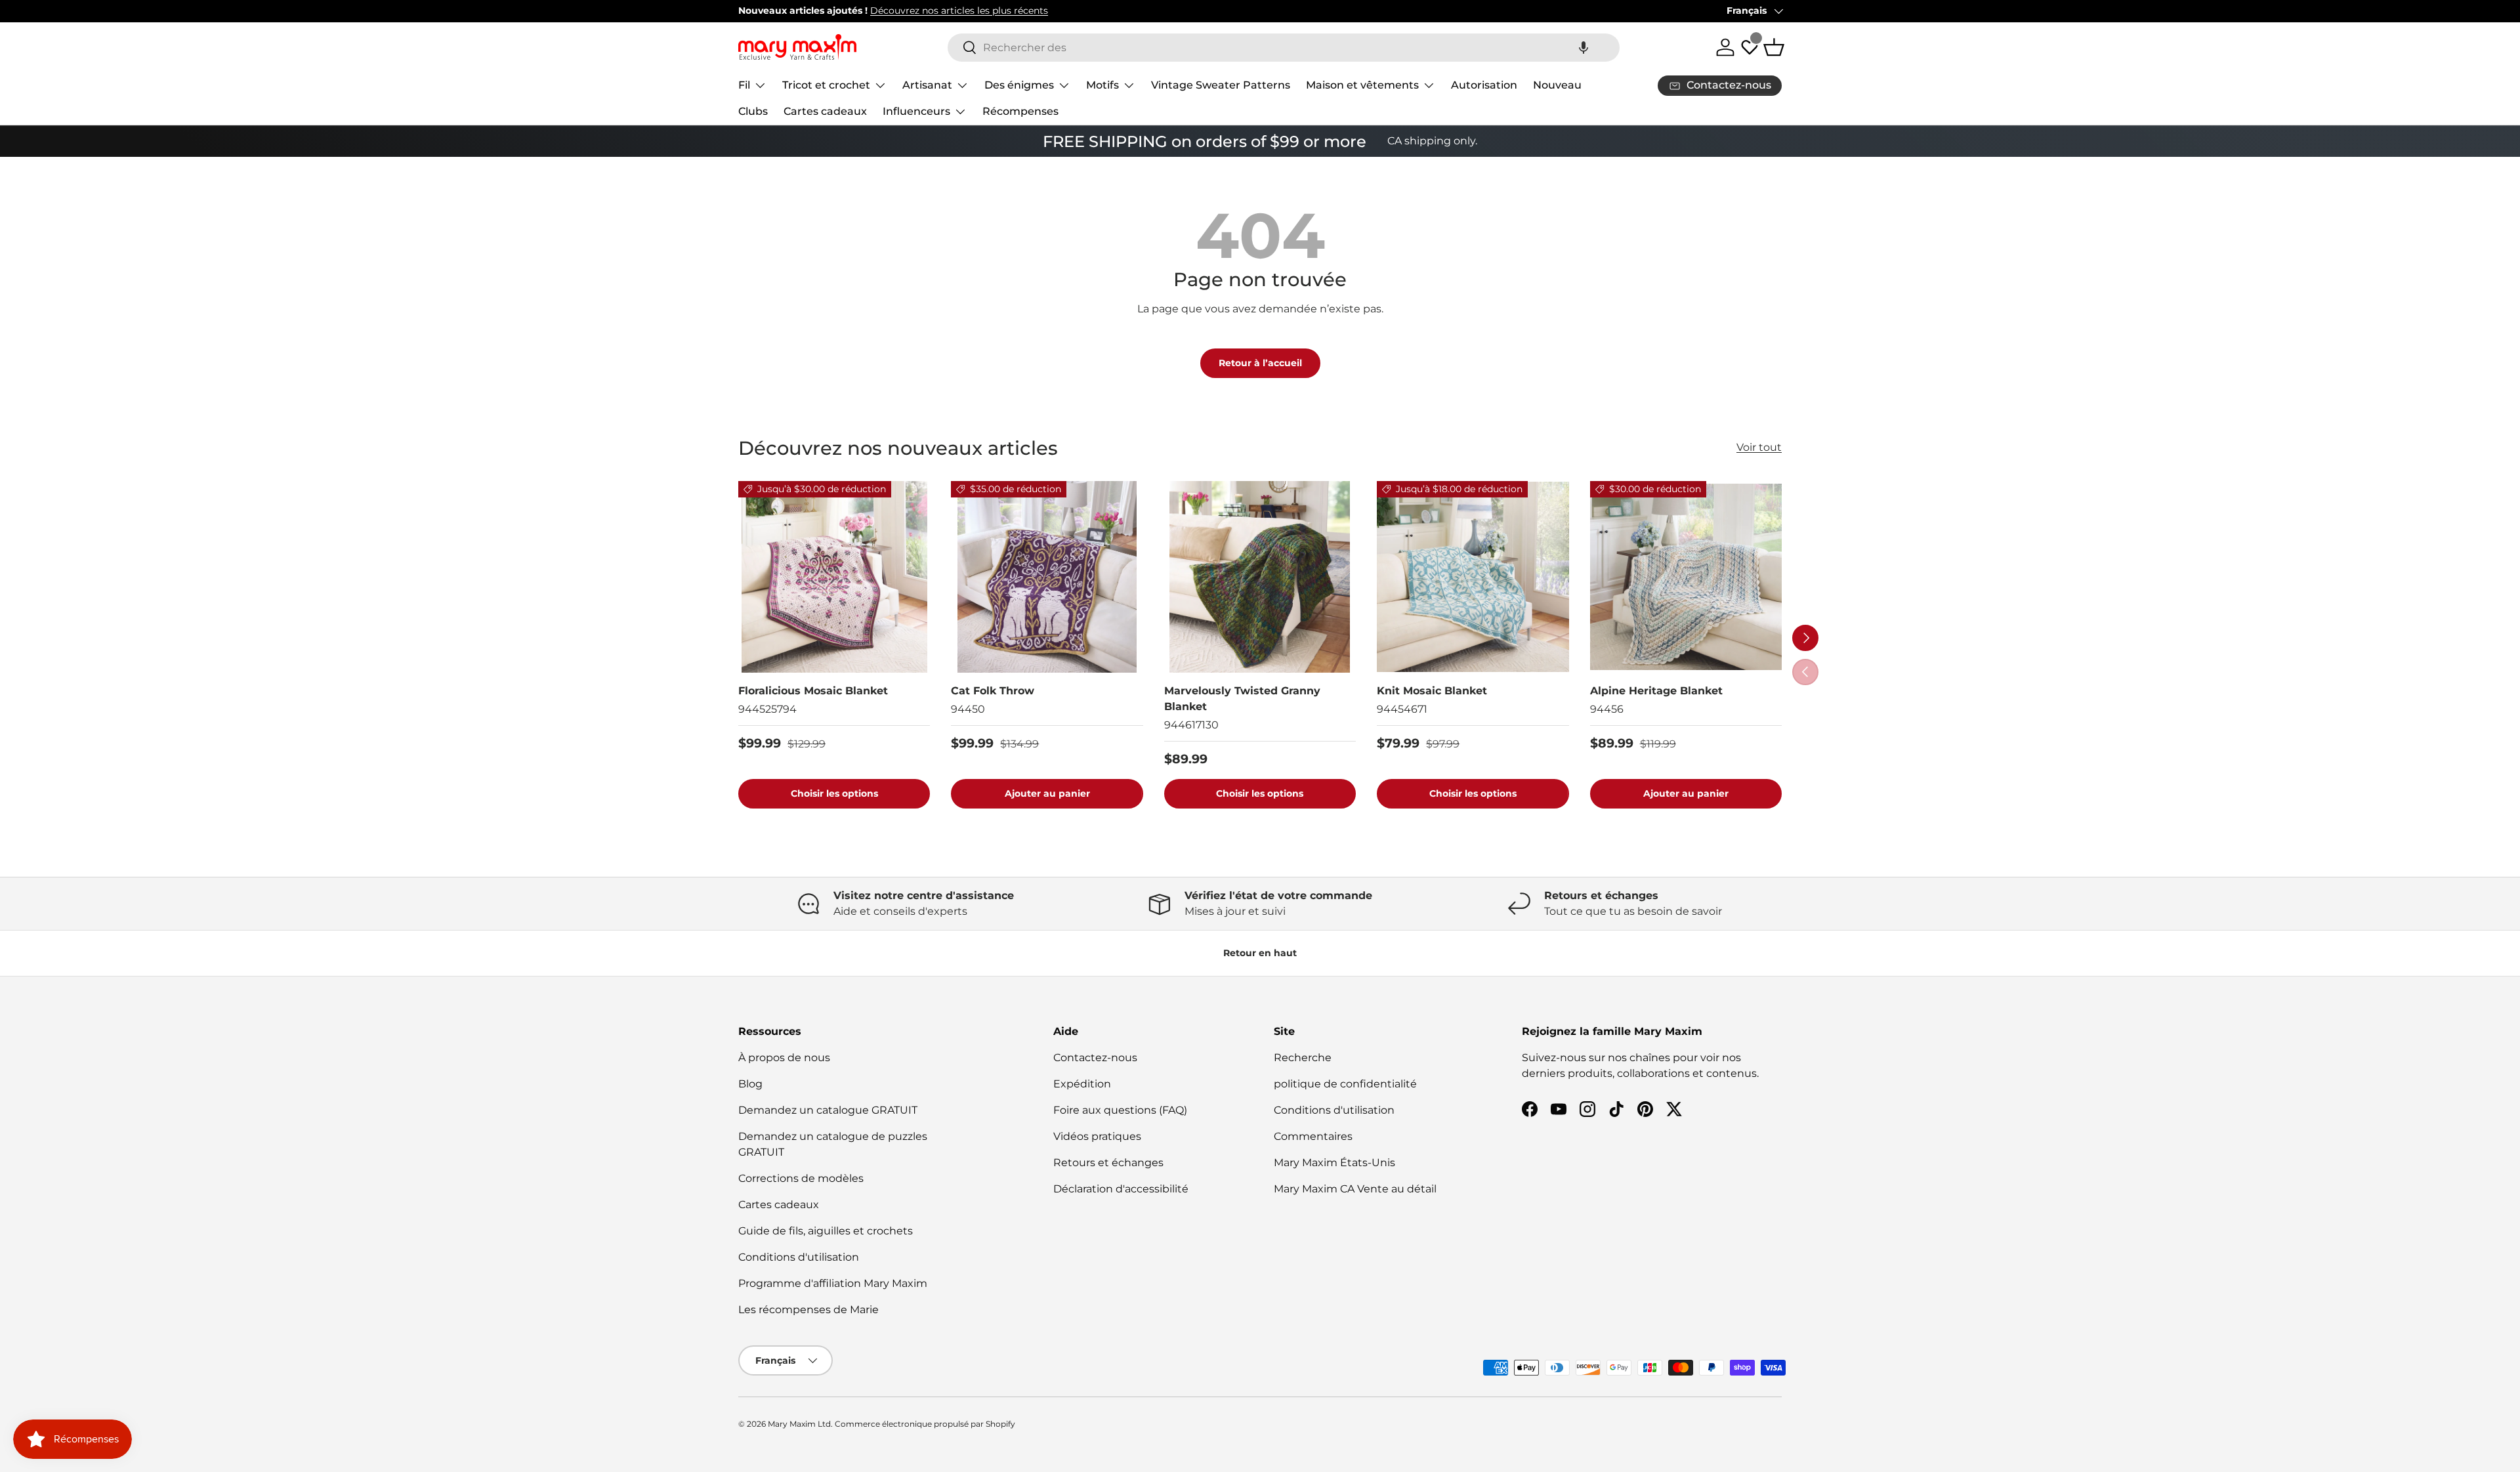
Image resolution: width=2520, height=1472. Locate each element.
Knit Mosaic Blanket (1432, 691)
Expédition (1082, 1084)
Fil (744, 85)
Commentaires (1313, 1136)
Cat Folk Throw (993, 691)
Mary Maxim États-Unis (1334, 1163)
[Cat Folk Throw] (1047, 577)
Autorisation (1484, 85)
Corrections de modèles (801, 1178)
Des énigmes (1019, 85)
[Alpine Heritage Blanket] (1686, 577)
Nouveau (1557, 85)
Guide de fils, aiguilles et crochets (826, 1231)
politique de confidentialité (1345, 1084)
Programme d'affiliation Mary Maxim (833, 1283)
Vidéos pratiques (1097, 1136)
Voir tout (1759, 447)
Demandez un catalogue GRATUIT (828, 1110)
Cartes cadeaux (825, 111)
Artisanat (927, 85)
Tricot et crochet (826, 85)
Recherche (1303, 1058)
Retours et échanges (1108, 1163)
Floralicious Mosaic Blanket (813, 691)
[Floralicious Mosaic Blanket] (834, 577)
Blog (750, 1084)
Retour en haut (1260, 953)
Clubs (753, 111)
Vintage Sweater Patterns (1221, 85)
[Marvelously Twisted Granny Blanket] (1260, 577)
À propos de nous (784, 1058)
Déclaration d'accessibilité (1121, 1189)
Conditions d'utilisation (799, 1257)
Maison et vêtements (1362, 85)
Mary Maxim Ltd (799, 1424)
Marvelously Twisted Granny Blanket (1242, 699)
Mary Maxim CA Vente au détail (1355, 1189)
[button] (1584, 48)
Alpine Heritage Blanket (1656, 691)
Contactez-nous (1095, 1058)
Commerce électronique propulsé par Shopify (925, 1424)
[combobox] (1284, 48)
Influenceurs (916, 111)
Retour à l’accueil (1260, 363)
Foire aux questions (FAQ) (1120, 1110)
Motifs (1102, 85)
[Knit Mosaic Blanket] (1473, 577)
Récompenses (1020, 111)
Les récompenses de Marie (808, 1310)
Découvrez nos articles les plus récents (959, 11)
